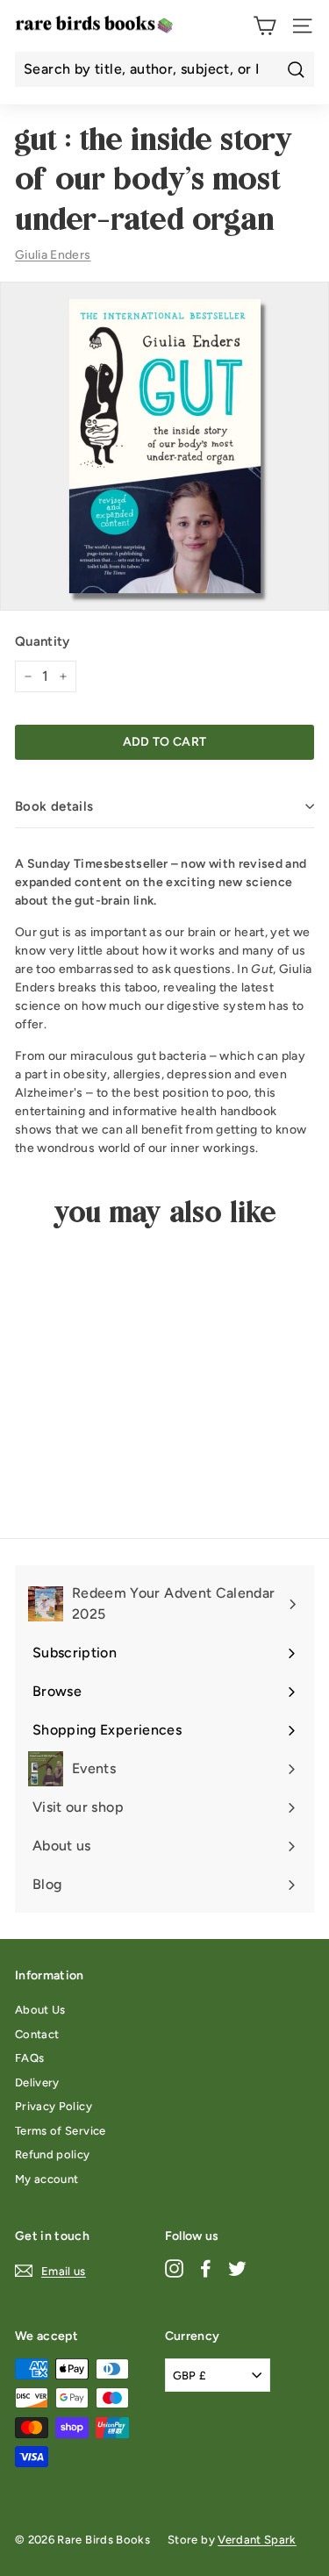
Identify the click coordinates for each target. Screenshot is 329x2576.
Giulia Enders (53, 255)
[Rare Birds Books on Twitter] (237, 2268)
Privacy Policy (54, 2106)
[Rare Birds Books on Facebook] (206, 2268)
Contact (37, 2034)
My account (47, 2179)
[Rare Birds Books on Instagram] (174, 2268)
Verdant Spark (257, 2540)
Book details (54, 806)
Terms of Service (61, 2131)
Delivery (37, 2082)
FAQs (29, 2058)
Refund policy (53, 2154)
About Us (40, 2010)
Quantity (43, 641)
